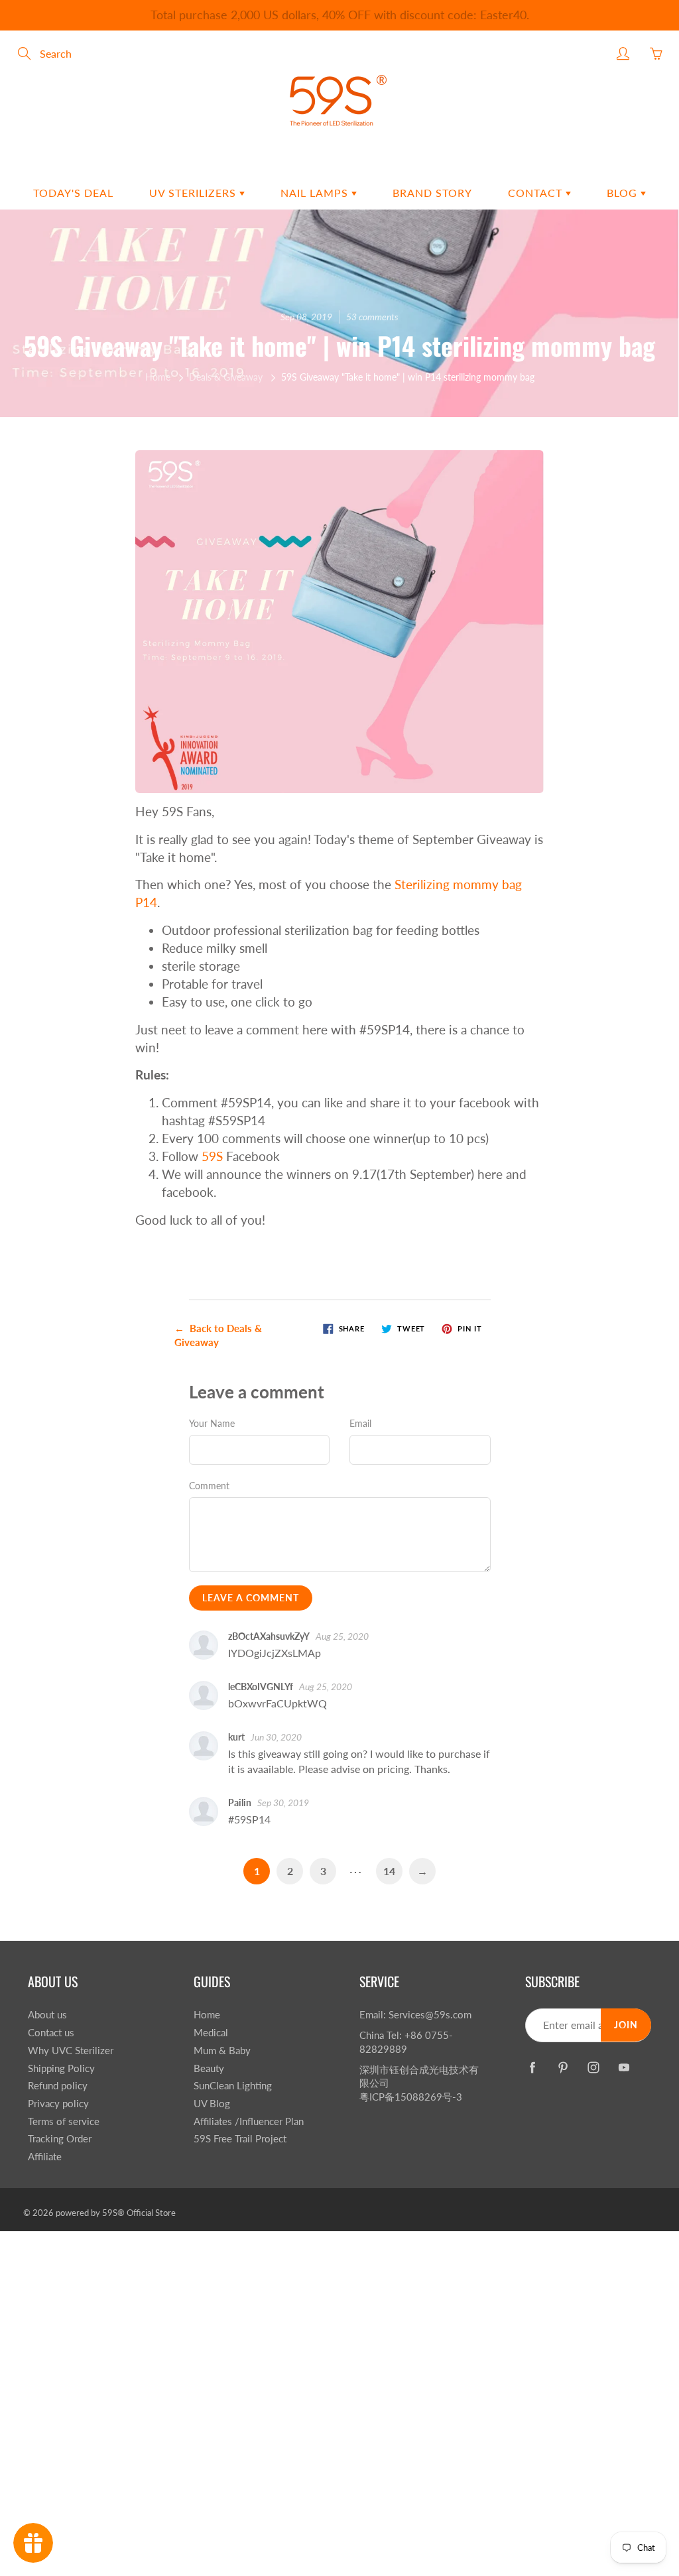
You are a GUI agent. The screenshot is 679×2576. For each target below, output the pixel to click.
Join (626, 2025)
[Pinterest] (563, 2067)
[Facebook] (532, 2067)
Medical (211, 2033)
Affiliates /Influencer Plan (249, 2121)
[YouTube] (624, 2067)
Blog (624, 193)
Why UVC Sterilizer (71, 2051)
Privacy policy (58, 2104)
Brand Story (432, 193)
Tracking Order (60, 2139)
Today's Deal (73, 193)
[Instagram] (593, 2067)
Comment (209, 1486)
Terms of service (64, 2121)
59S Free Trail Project (240, 2139)
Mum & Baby (222, 2051)
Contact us (51, 2033)
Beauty (209, 2068)
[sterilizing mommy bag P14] (340, 620)
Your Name (212, 1423)
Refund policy (58, 2086)
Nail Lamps (316, 193)
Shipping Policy (61, 2068)
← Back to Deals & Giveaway (218, 1335)
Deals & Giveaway (226, 377)
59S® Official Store (139, 2213)
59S (212, 1156)
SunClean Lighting (233, 2086)
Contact (537, 193)
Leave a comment (251, 1598)
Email (360, 1423)
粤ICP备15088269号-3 (411, 2097)
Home (158, 377)
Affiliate (45, 2157)
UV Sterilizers (194, 193)
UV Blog (212, 2104)
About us (47, 2015)
